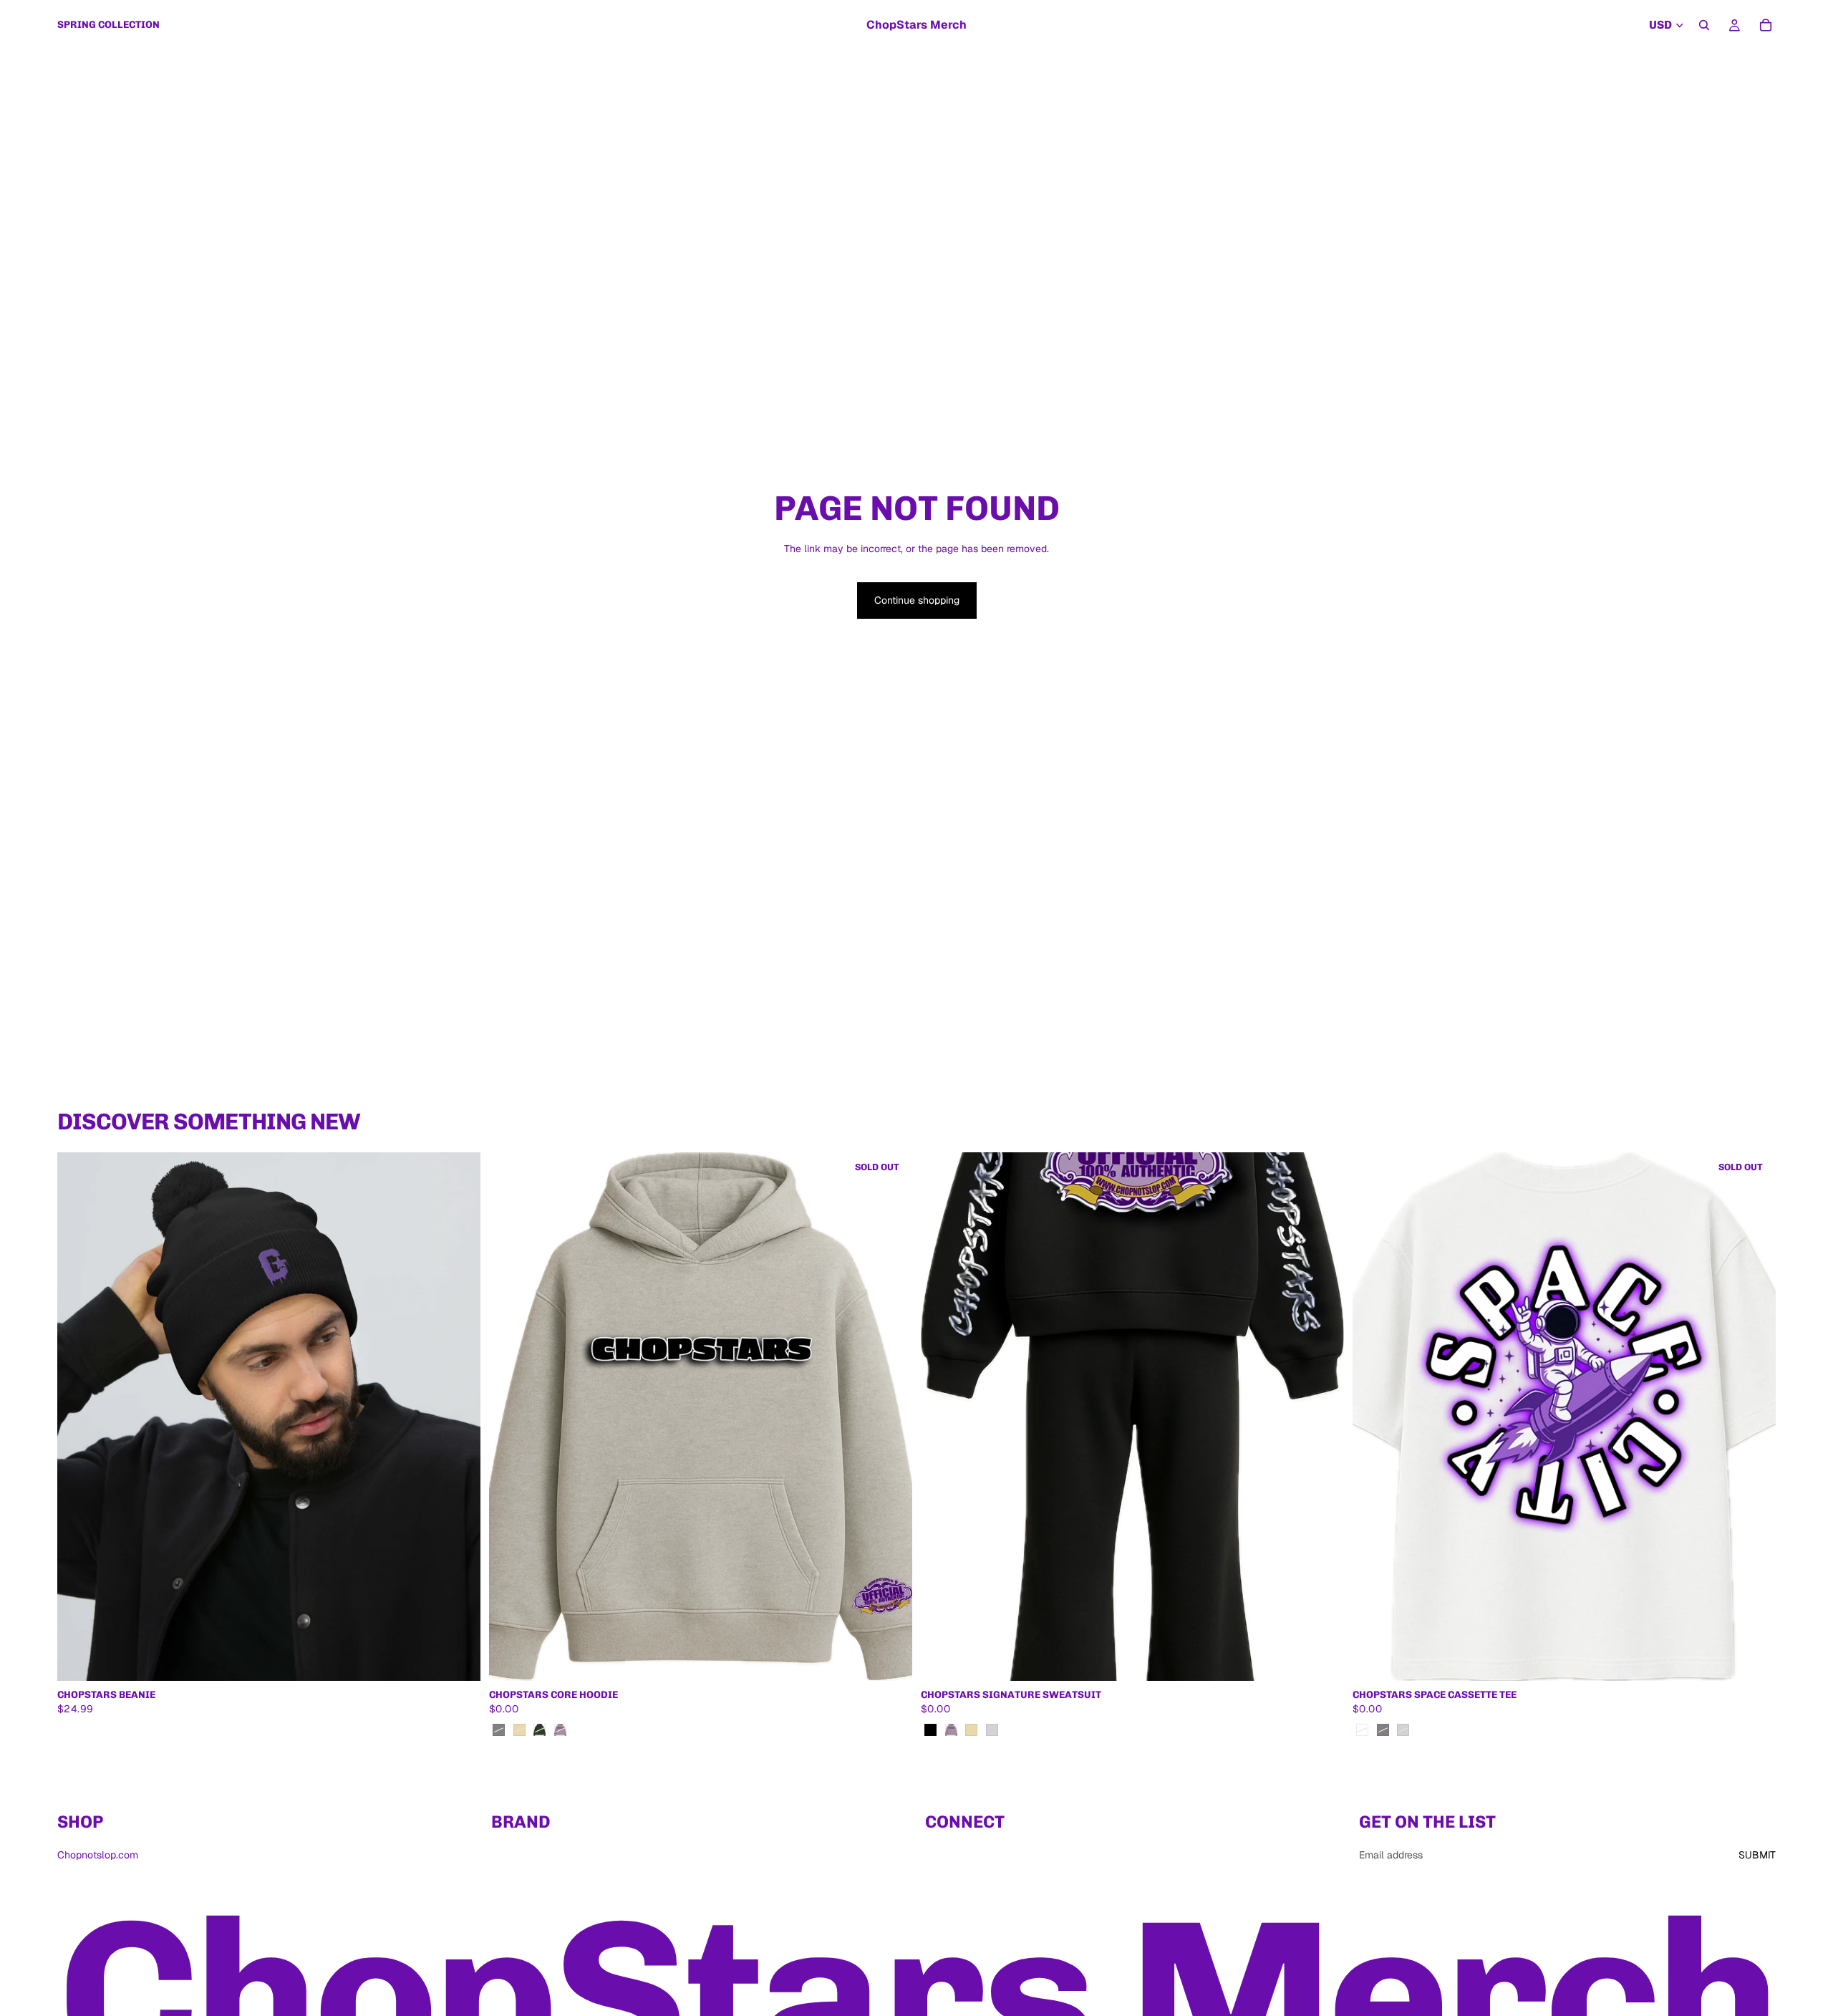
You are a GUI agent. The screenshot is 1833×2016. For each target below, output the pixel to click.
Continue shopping (917, 600)
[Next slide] (891, 1417)
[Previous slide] (511, 1417)
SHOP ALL (1752, 1127)
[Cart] (1766, 25)
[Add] (458, 1659)
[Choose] (1322, 1659)
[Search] (1704, 25)
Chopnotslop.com (98, 1855)
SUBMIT (1757, 1855)
